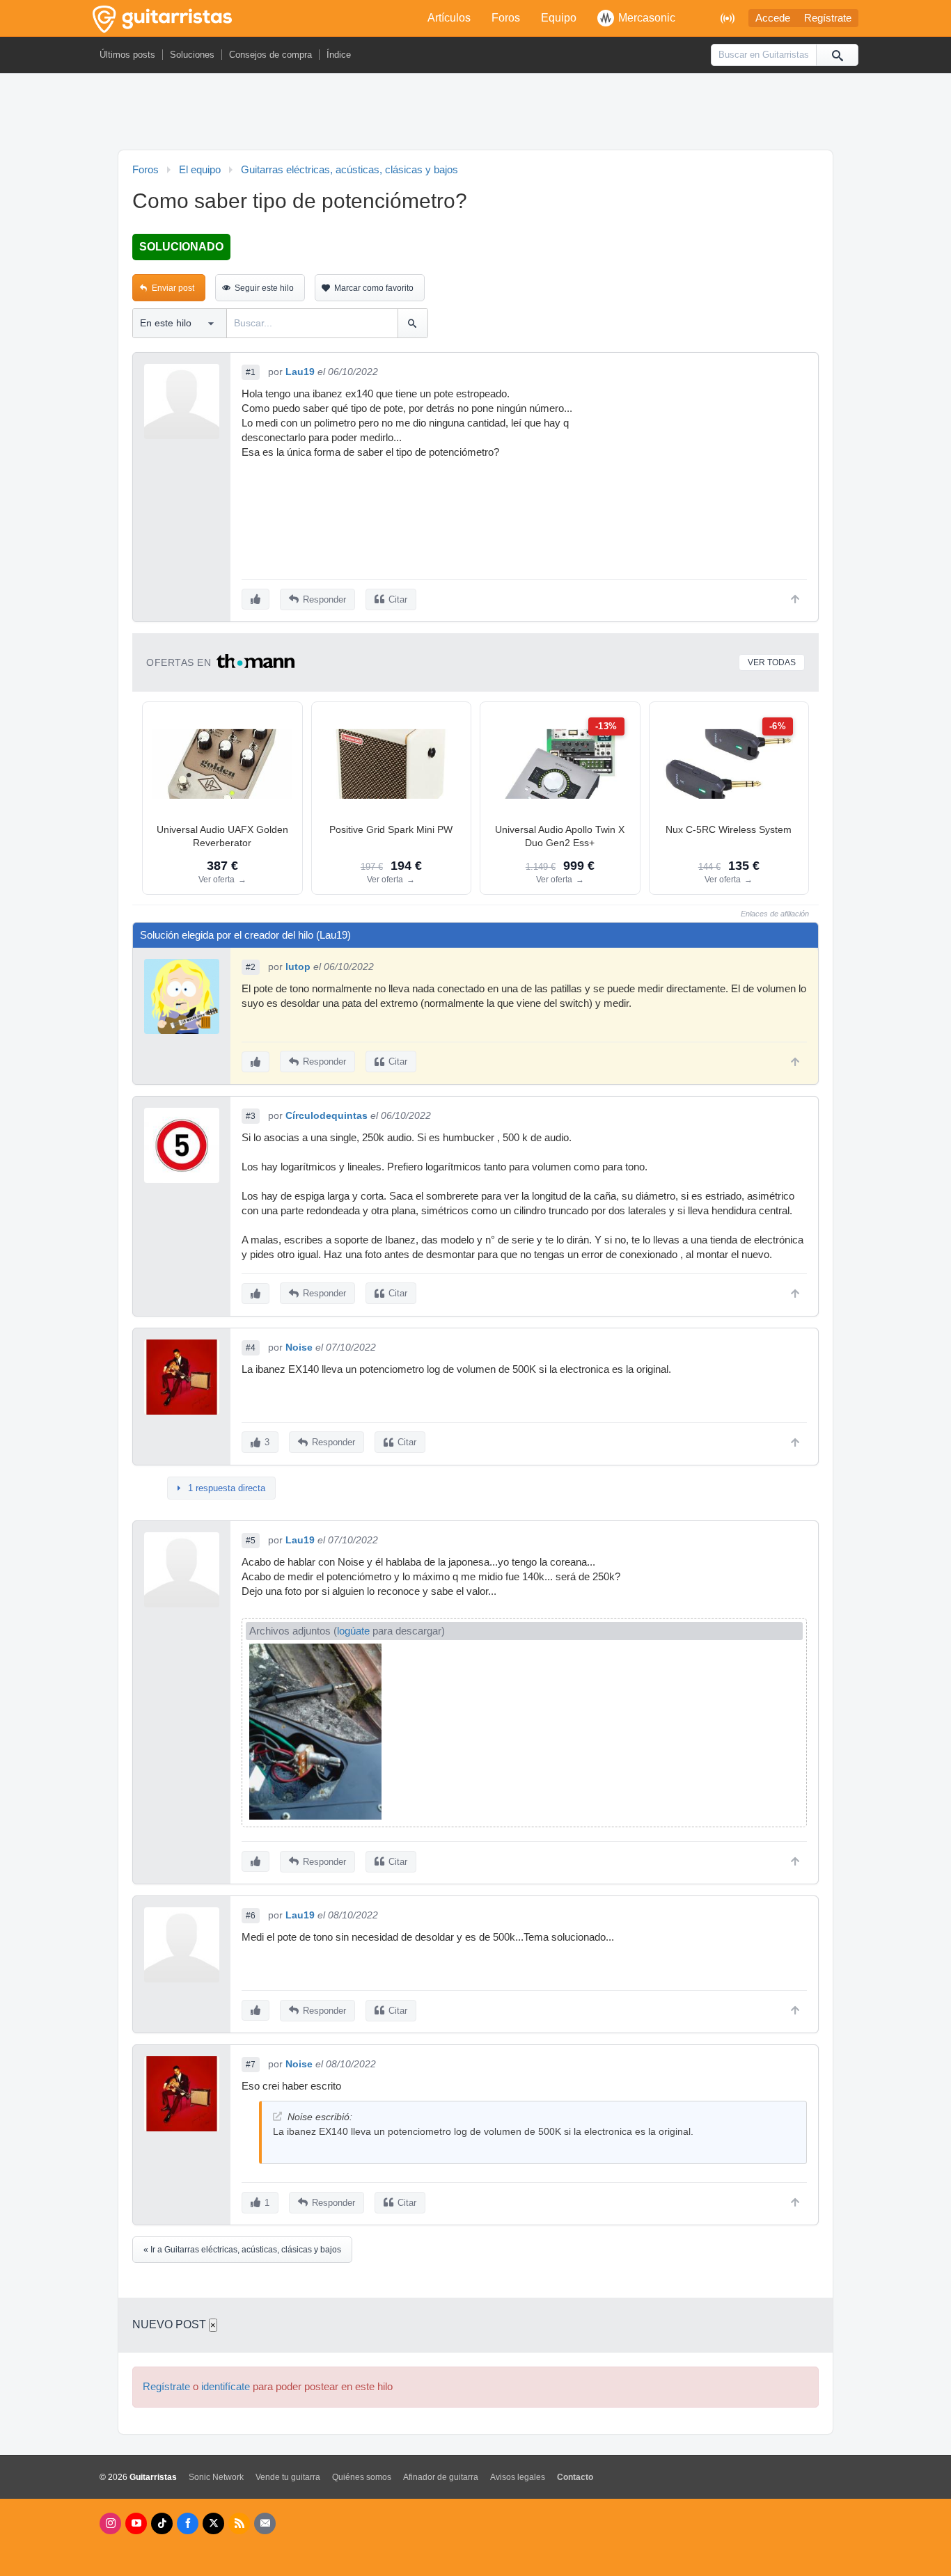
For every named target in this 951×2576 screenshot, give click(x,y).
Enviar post (173, 288)
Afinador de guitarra (441, 2477)
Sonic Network (216, 2477)
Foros (506, 18)
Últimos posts (127, 55)
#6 (251, 1916)
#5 (251, 1541)
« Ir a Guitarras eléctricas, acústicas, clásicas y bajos (242, 2250)
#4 (251, 1348)
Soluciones (192, 55)
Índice (339, 55)
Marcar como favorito (374, 288)
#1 (251, 372)
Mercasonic (647, 18)
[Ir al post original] (277, 2116)
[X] (213, 2523)
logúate (353, 1631)
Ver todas (772, 662)
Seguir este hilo (264, 288)
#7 (251, 2065)
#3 (251, 1116)
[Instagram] (110, 2523)
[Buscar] (837, 55)
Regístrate (828, 18)
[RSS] (239, 2523)
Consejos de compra (270, 55)
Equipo (559, 18)
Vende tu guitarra (288, 2477)
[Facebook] (188, 2523)
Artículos (449, 18)
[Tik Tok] (162, 2523)
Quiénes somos (362, 2477)
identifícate (226, 2387)
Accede (773, 18)
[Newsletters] (265, 2523)
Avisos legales (518, 2477)
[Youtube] (136, 2523)
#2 (251, 967)
